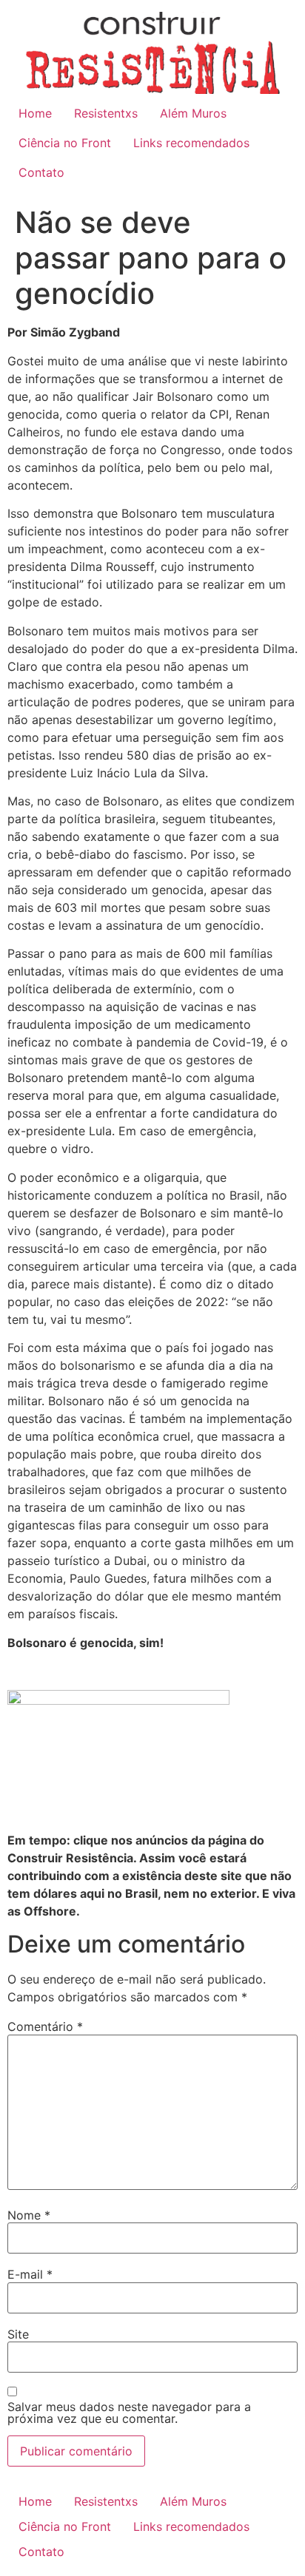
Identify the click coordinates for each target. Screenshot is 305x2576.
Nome (29, 2215)
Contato (41, 172)
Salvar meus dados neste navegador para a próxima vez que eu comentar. (129, 2413)
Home (35, 113)
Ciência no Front (65, 143)
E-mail (30, 2274)
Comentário (45, 2026)
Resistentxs (106, 113)
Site (18, 2334)
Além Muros (193, 113)
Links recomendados (191, 143)
